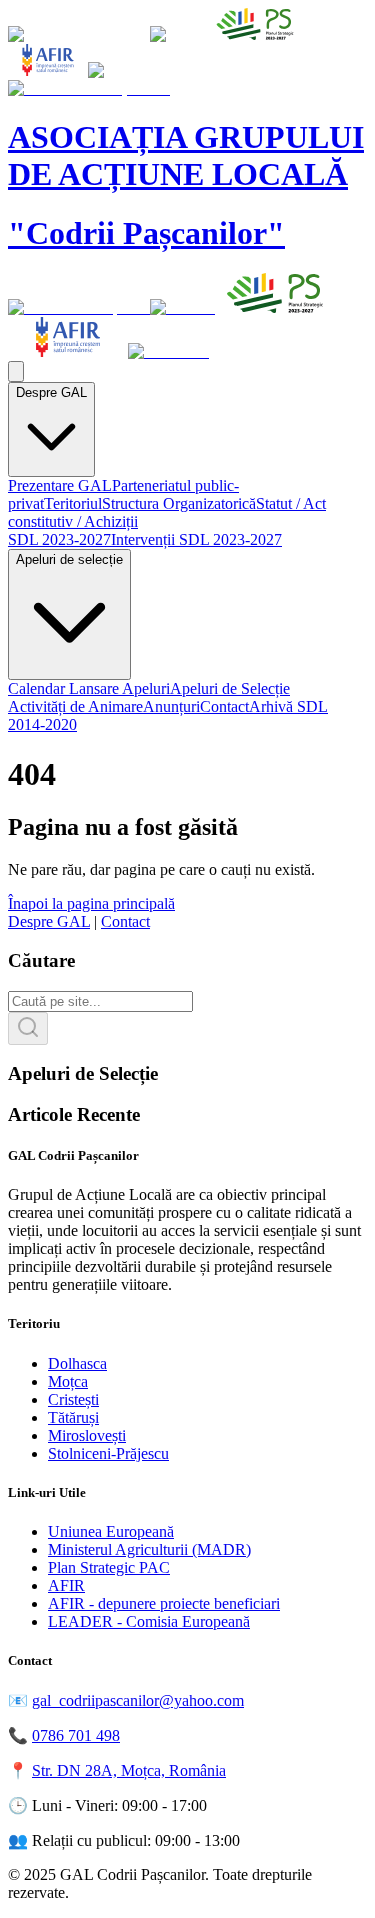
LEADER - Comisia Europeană (149, 1621)
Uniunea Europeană (111, 1531)
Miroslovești (87, 1435)
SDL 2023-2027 (59, 539)
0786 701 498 (76, 1735)
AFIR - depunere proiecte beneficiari (164, 1603)
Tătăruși (73, 1417)
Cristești (73, 1399)
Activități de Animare (75, 706)
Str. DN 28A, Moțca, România (129, 1770)
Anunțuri (171, 706)
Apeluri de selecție (69, 559)
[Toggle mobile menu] (16, 371)
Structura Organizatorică (179, 503)
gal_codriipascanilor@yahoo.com (138, 1700)
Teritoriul (73, 503)
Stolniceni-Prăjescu (108, 1453)
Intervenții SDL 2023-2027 (196, 539)
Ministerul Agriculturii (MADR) (149, 1549)
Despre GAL (51, 392)
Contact (224, 706)
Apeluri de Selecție (230, 688)
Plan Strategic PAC (109, 1567)
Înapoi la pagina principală (91, 903)
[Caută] (28, 1028)
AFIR (66, 1585)
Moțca (68, 1381)
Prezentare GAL (60, 485)
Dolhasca (77, 1363)
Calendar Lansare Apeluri (89, 688)
